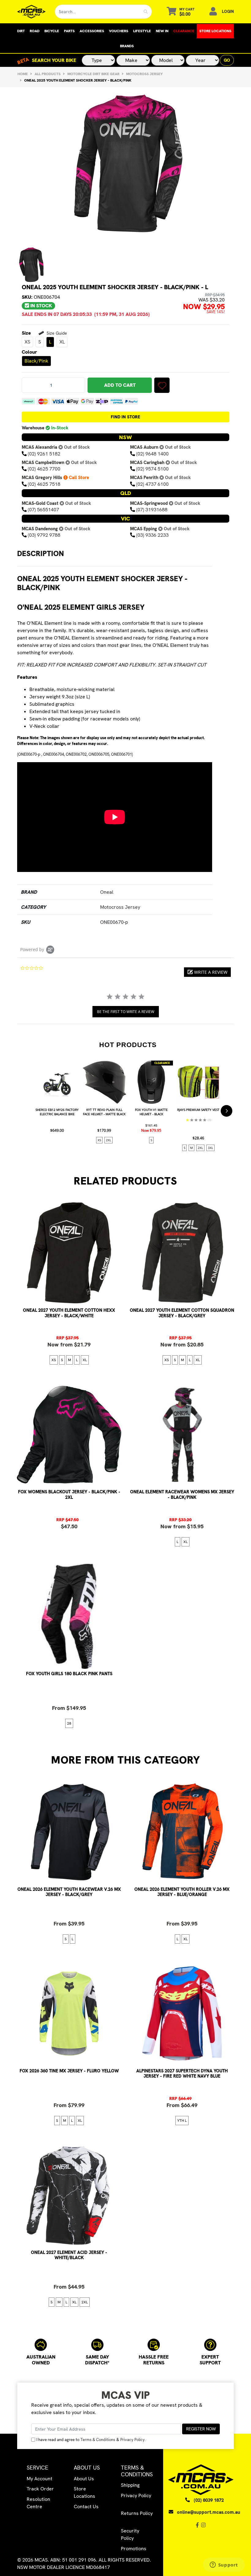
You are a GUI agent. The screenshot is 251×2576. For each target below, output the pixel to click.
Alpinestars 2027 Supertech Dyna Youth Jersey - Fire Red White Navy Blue (182, 2073)
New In (162, 31)
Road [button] (35, 31)
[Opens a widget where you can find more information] (224, 2565)
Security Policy (130, 2534)
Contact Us (86, 2507)
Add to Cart (120, 385)
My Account (39, 2479)
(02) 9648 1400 (152, 454)
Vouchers (119, 31)
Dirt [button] (21, 31)
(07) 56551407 (43, 510)
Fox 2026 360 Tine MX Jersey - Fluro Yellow (69, 2071)
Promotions (134, 2549)
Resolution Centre (38, 2503)
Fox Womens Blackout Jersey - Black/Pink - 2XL (69, 1494)
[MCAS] (31, 12)
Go (227, 60)
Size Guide (56, 333)
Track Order (40, 2489)
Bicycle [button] (52, 31)
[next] (227, 1111)
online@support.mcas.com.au (209, 2512)
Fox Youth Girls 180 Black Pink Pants (69, 1674)
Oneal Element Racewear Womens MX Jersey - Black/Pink (182, 1494)
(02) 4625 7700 (44, 469)
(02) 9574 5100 (152, 469)
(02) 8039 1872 (209, 2500)
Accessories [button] (92, 31)
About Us (84, 2479)
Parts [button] (69, 31)
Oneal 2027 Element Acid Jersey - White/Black (69, 2255)
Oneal (107, 892)
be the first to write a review (126, 1012)
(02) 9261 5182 (44, 454)
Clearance (184, 31)
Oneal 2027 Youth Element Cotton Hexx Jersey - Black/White (69, 1313)
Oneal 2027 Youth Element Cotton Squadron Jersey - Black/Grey (182, 1313)
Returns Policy (137, 2513)
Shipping (130, 2485)
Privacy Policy (133, 2440)
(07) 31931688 (152, 510)
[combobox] (97, 12)
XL (62, 342)
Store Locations (215, 31)
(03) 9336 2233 (152, 535)
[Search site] (146, 12)
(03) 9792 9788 (44, 535)
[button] (162, 385)
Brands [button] (127, 46)
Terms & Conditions (98, 2440)
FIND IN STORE (125, 417)
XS (27, 342)
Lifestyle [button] (142, 31)
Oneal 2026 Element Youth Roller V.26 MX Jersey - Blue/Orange (182, 1892)
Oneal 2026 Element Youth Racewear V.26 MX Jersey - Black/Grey (69, 1892)
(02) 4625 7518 (44, 484)
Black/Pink (36, 361)
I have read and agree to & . (91, 2440)
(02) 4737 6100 (152, 484)
